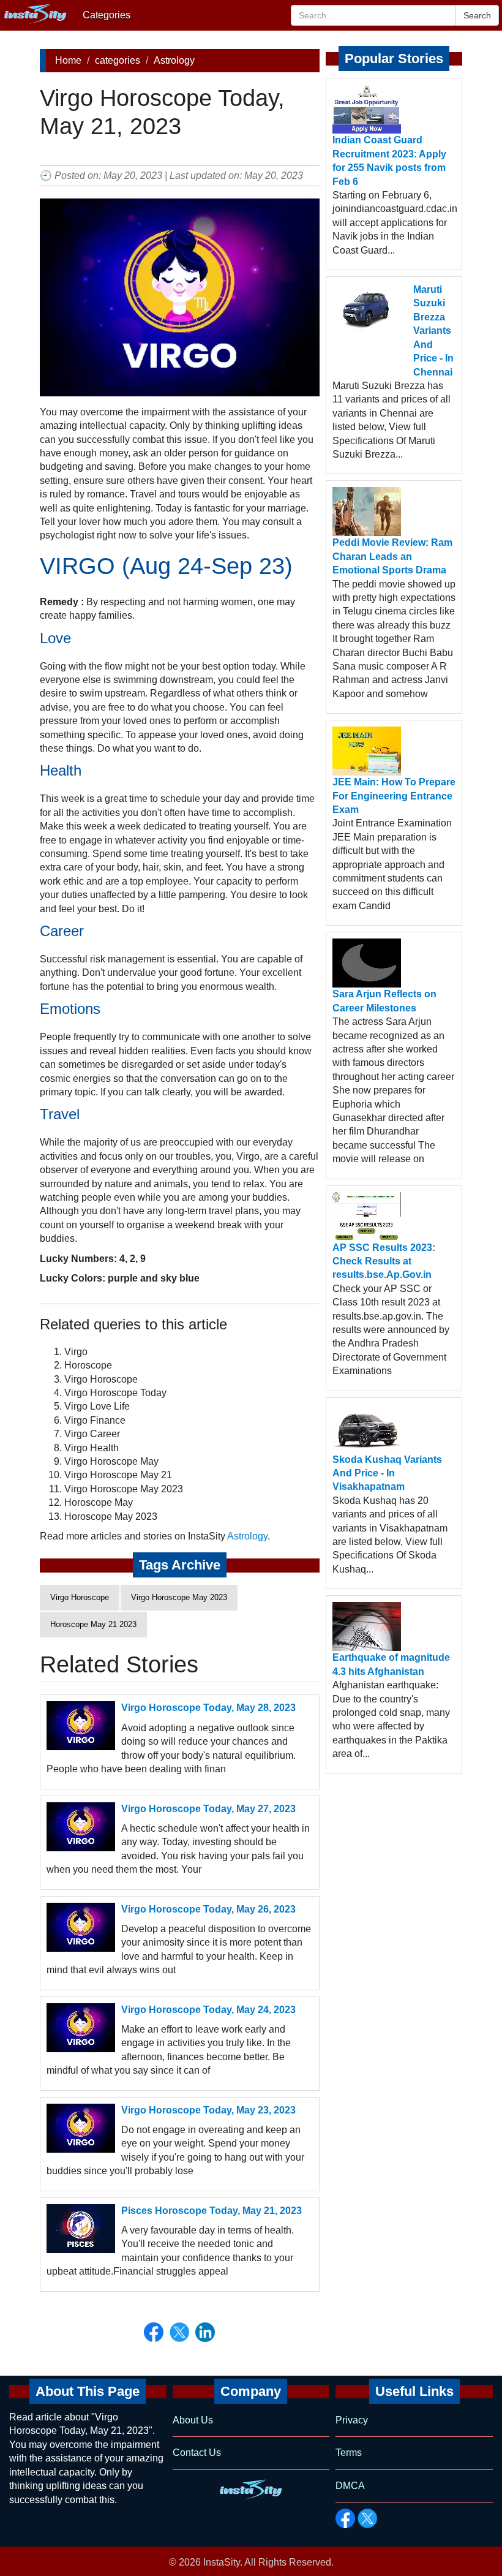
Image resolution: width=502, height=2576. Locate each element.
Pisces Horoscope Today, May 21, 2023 (212, 2211)
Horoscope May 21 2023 (93, 1624)
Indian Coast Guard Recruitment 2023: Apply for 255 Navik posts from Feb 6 (389, 161)
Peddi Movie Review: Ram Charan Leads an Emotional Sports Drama (392, 556)
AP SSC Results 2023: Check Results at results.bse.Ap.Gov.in (384, 1261)
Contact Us (197, 2453)
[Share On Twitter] (179, 2332)
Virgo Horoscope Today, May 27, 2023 (208, 1809)
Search (477, 15)
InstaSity (222, 2562)
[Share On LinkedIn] (205, 2332)
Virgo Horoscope (80, 1597)
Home (68, 60)
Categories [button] (107, 15)
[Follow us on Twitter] (367, 2518)
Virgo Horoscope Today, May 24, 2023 (208, 2010)
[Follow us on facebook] (345, 2518)
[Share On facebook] (154, 2332)
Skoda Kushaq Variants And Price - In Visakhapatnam (387, 1473)
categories (118, 60)
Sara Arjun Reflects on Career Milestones (384, 1001)
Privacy (352, 2420)
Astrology (174, 60)
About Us (193, 2420)
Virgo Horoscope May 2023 (179, 1597)
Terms (349, 2453)
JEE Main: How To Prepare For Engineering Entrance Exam (394, 796)
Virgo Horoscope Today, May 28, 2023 (208, 1708)
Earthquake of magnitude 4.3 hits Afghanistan (391, 1664)
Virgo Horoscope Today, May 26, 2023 (208, 1909)
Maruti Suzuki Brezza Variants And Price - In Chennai (433, 330)
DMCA (350, 2486)
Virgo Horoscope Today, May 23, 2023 (208, 2110)
